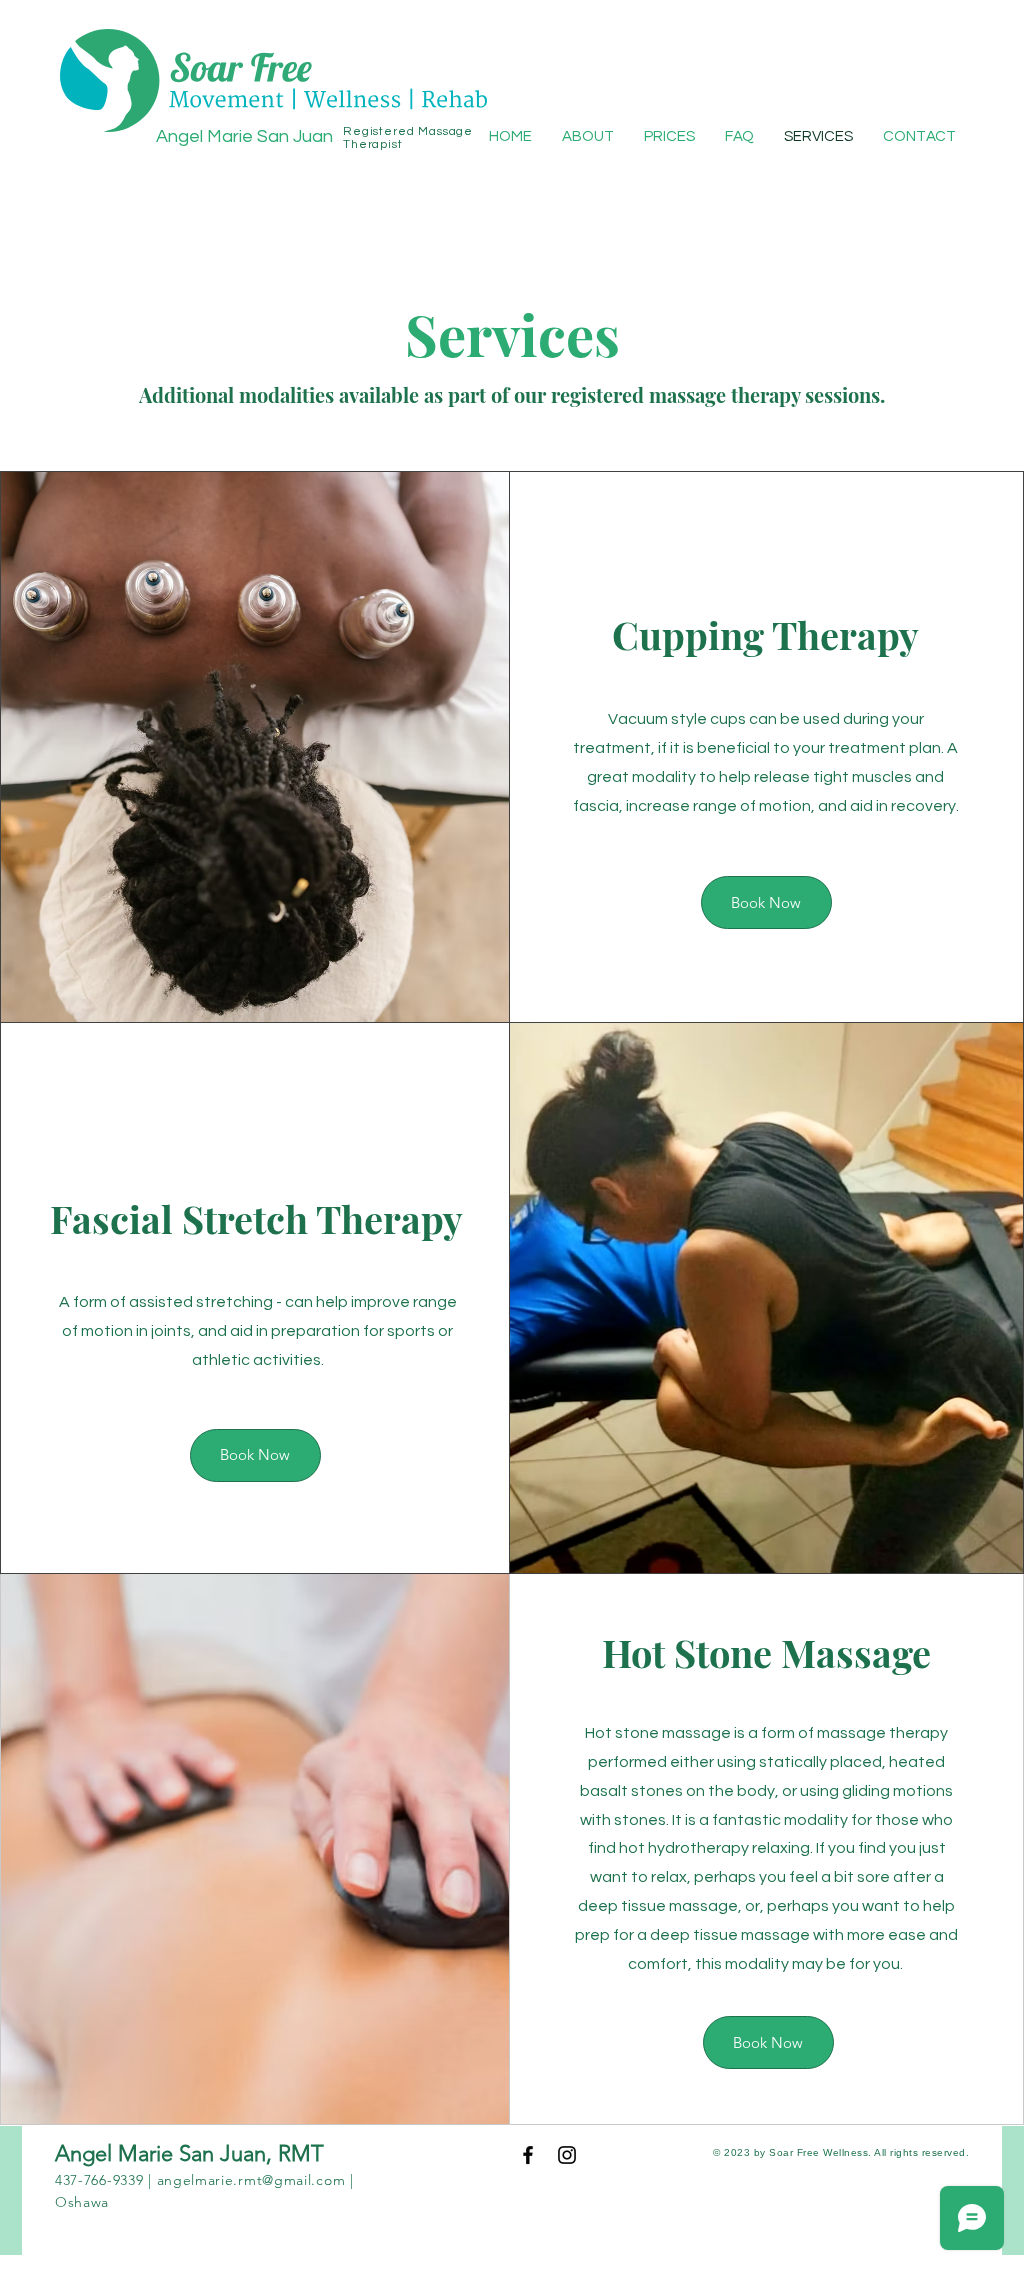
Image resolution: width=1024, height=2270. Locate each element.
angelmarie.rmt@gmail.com (251, 2180)
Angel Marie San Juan (244, 136)
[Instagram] (567, 2155)
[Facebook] (528, 2155)
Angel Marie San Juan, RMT (192, 2153)
